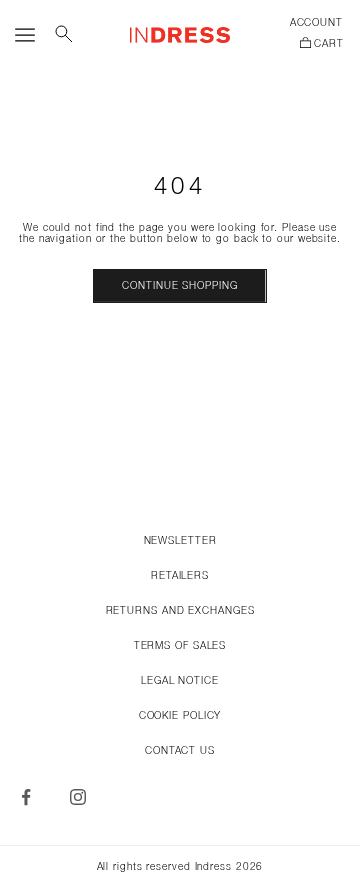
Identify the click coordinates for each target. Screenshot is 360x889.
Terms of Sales (180, 646)
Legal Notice (180, 681)
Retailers (180, 576)
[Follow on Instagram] (78, 797)
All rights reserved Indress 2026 (180, 867)
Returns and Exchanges (180, 611)
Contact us (180, 751)
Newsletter (180, 541)
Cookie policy (180, 716)
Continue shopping (179, 286)
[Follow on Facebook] (26, 797)
